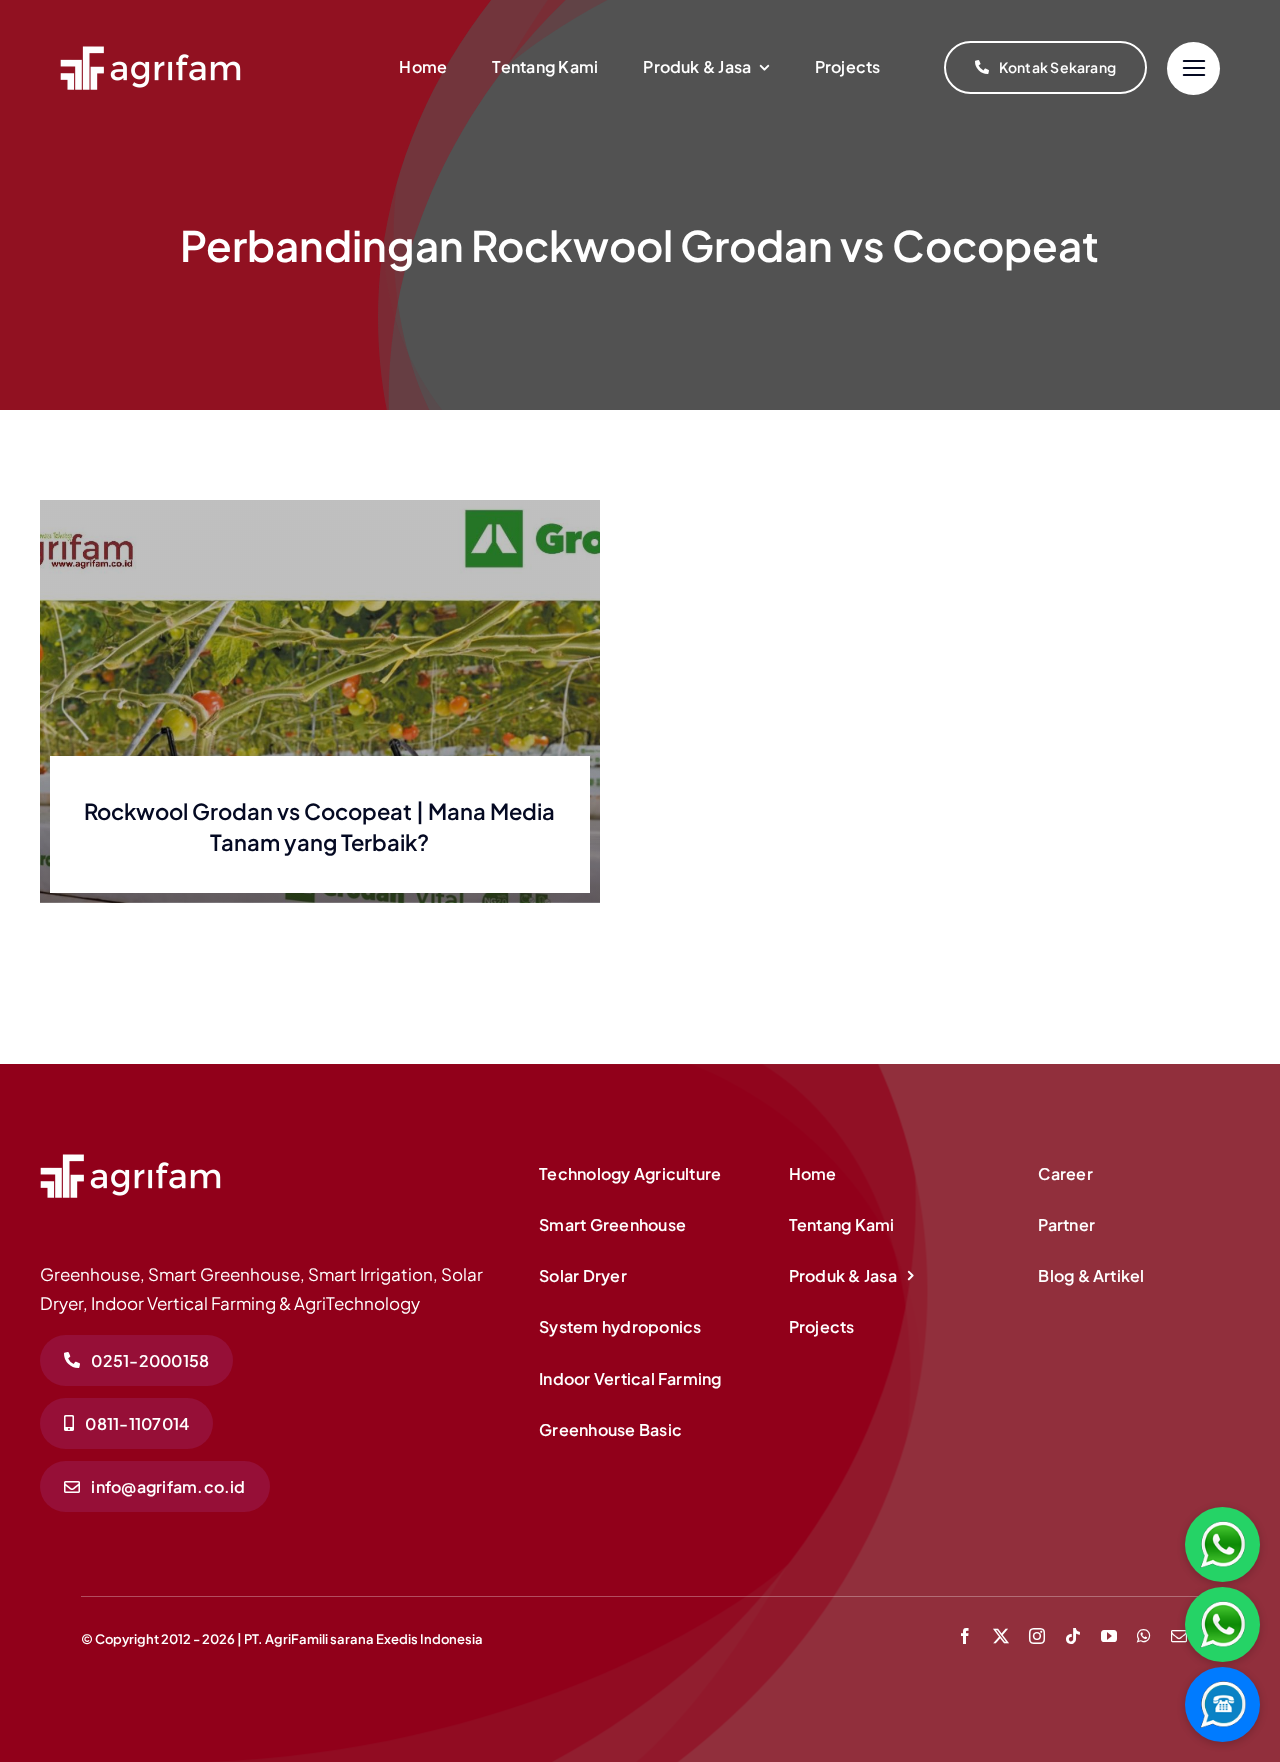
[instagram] (1037, 1636)
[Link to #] (1193, 68)
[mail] (1179, 1636)
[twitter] (1001, 1636)
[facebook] (965, 1636)
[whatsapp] (1144, 1636)
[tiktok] (1073, 1636)
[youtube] (1109, 1636)
